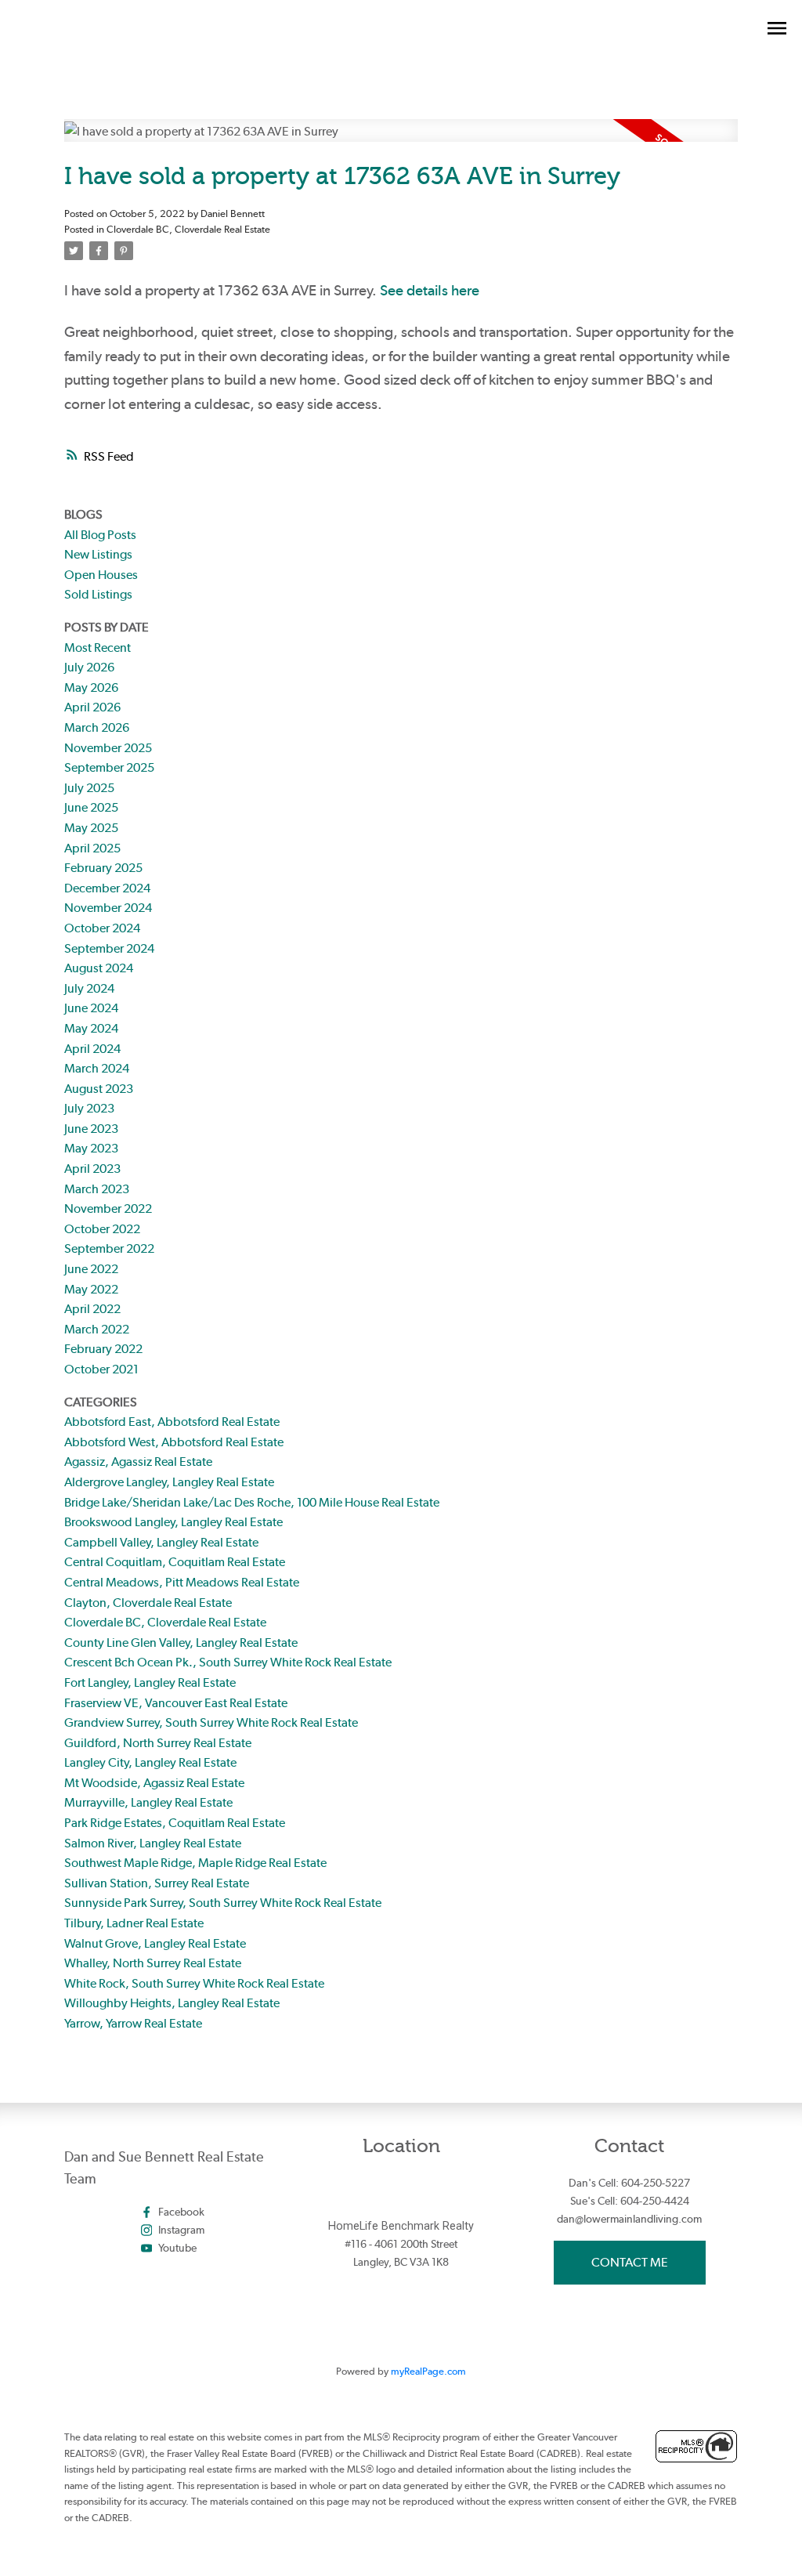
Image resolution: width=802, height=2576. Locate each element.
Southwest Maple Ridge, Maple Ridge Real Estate (195, 1863)
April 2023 (92, 1169)
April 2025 (92, 848)
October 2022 (102, 1229)
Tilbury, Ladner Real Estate (134, 1923)
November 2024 (108, 908)
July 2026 (89, 667)
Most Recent (98, 648)
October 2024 (102, 928)
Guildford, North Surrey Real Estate (158, 1743)
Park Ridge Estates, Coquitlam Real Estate (175, 1823)
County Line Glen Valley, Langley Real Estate (181, 1643)
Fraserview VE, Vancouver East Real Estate (176, 1703)
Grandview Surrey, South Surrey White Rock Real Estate (211, 1722)
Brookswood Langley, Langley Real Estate (173, 1522)
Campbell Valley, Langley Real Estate (161, 1542)
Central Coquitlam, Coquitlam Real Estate (175, 1562)
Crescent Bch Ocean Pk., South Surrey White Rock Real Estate (228, 1662)
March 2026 (97, 727)
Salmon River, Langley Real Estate (153, 1843)
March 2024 (97, 1068)
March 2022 (97, 1329)
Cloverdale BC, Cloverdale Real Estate (188, 229)
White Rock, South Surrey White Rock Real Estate (194, 1983)
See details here (430, 290)
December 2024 (107, 888)
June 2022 (91, 1269)
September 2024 (109, 948)
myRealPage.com (428, 2371)
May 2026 (91, 687)
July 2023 (89, 1108)
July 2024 (89, 988)
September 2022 (109, 1248)
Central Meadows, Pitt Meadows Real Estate (182, 1582)
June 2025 (91, 807)
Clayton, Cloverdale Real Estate (148, 1603)
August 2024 (99, 968)
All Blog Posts (100, 535)
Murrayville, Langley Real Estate (148, 1802)
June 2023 (91, 1129)
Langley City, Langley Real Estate (150, 1762)
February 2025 (103, 868)
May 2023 (91, 1148)
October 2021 (101, 1369)
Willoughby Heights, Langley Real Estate (172, 2003)
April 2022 (92, 1309)
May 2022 (91, 1289)
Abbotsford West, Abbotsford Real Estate (174, 1442)
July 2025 (89, 788)
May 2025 (91, 828)
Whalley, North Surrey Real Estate (153, 1963)
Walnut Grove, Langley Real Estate (155, 1943)
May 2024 (91, 1028)
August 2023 (99, 1089)
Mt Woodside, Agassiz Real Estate (154, 1783)
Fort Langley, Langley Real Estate (150, 1682)
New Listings (98, 554)
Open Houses (101, 575)
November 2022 (108, 1208)
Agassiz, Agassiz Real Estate (138, 1462)
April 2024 (92, 1049)
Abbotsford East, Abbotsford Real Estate (172, 1422)
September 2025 (109, 767)
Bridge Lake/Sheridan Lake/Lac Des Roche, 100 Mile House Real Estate (252, 1502)
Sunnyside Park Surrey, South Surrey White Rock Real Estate (223, 1903)
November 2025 (108, 748)
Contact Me (630, 2262)
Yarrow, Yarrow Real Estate (133, 2023)
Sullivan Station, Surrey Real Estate (157, 1883)
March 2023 (97, 1189)
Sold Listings (98, 594)
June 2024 (91, 1008)
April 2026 (92, 707)
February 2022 (103, 1349)
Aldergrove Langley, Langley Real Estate (169, 1482)
